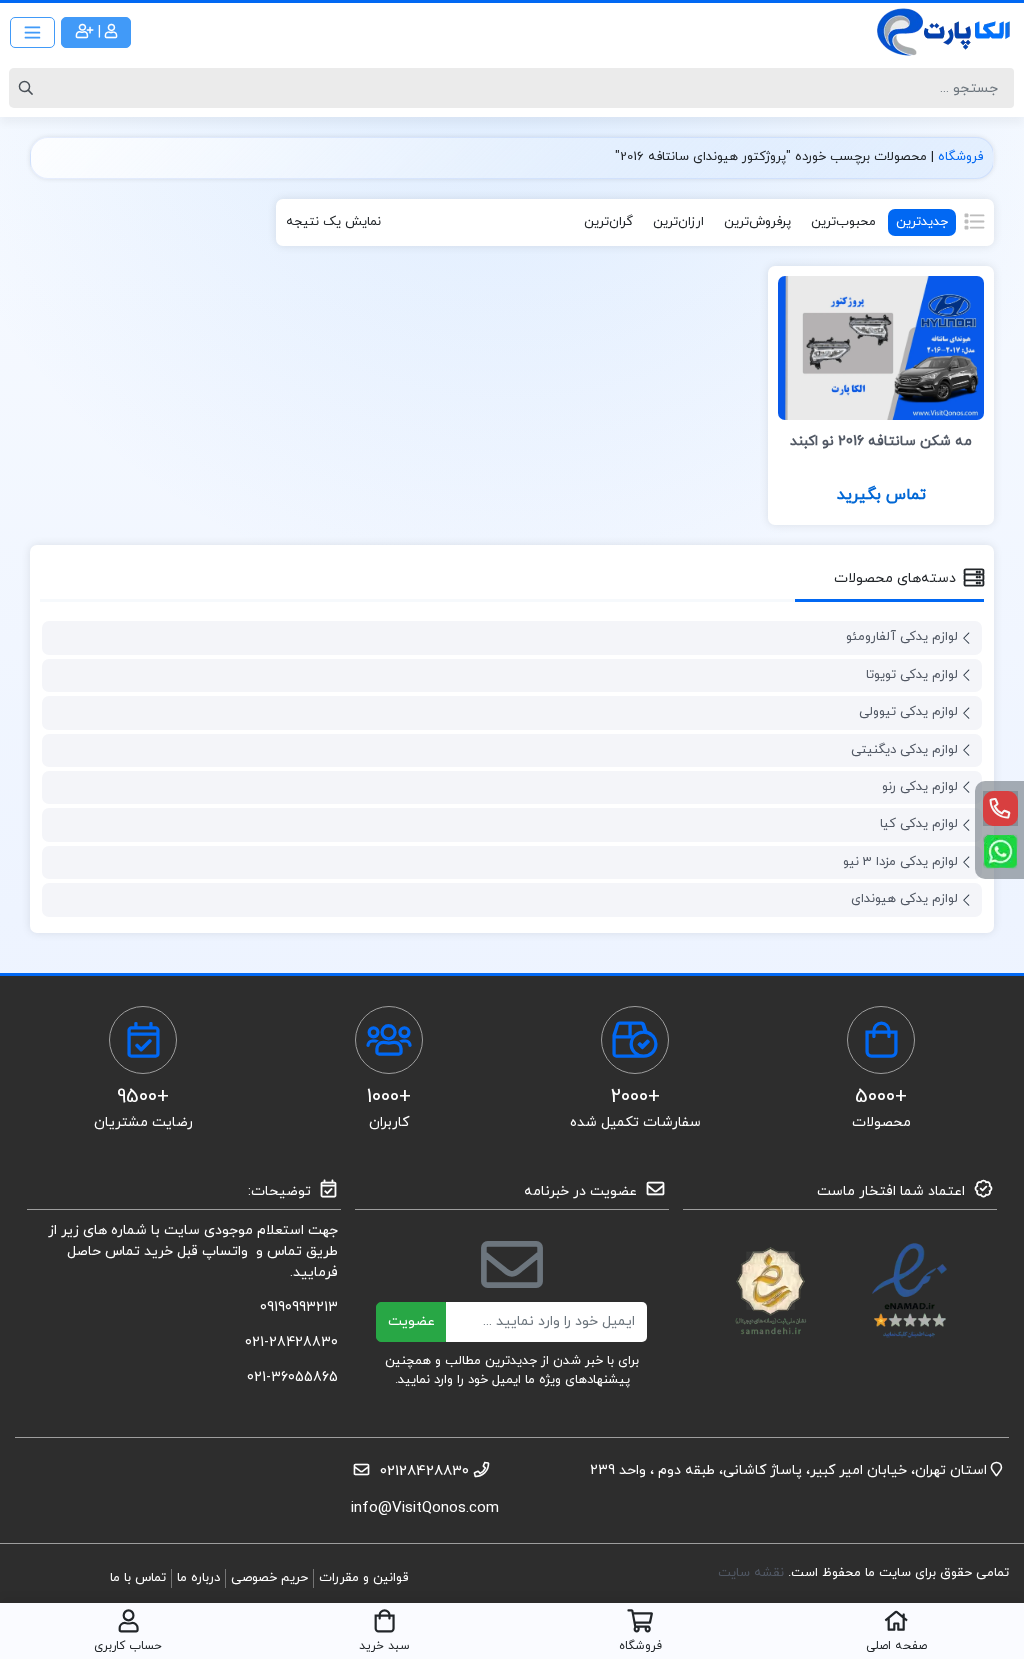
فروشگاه (960, 157)
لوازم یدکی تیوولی (908, 712)
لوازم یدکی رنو (920, 787)
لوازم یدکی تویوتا (912, 675)
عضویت (411, 1321)
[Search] (29, 88)
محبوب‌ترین (843, 222)
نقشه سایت (753, 1573)
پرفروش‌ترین (757, 222)
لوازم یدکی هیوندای (904, 899)
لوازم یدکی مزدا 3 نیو (900, 862)
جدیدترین (922, 222)
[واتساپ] (1000, 851)
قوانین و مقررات (363, 1578)
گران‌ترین (608, 222)
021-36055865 (292, 1377)
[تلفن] (1000, 808)
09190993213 (299, 1307)
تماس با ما (138, 1578)
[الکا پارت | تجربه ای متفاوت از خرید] (944, 32)
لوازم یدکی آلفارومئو (902, 637)
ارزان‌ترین (678, 222)
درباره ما (198, 1578)
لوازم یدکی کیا (919, 824)
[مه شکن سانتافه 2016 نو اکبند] (881, 346)
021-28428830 (291, 1342)
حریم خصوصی (269, 1578)
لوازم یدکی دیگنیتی (904, 750)
